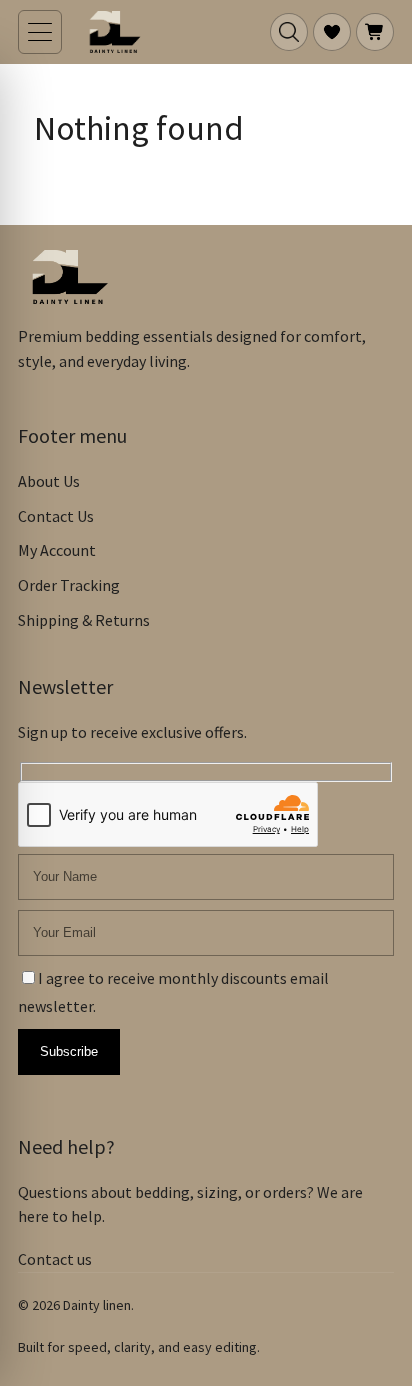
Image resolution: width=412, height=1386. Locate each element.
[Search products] (289, 32)
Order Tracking (69, 585)
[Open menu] (40, 32)
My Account (57, 550)
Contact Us (56, 516)
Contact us (55, 1259)
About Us (49, 481)
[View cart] (375, 32)
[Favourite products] (332, 32)
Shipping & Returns (84, 620)
